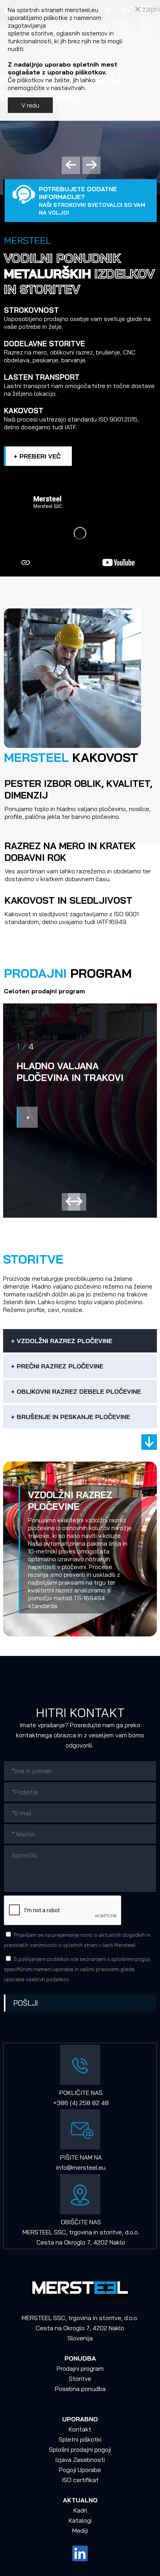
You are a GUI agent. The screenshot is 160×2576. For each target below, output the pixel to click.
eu (102, 2167)
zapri (150, 9)
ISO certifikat (80, 2480)
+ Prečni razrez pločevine (57, 1366)
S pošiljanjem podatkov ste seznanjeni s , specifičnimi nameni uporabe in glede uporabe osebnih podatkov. (77, 1969)
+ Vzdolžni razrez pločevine (62, 1341)
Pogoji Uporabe (80, 2470)
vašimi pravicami (100, 1969)
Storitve (80, 2379)
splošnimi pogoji (130, 1959)
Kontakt (80, 2429)
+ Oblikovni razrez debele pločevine (76, 1391)
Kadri (80, 2510)
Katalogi (80, 2520)
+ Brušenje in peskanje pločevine (70, 1417)
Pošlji (26, 2003)
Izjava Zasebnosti (80, 2460)
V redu (30, 105)
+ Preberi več (37, 456)
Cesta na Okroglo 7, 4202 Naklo (81, 2242)
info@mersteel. (77, 2167)
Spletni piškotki (80, 2439)
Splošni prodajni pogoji (80, 2449)
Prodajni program (80, 2368)
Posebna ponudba (80, 2389)
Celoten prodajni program (44, 991)
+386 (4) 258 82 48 (81, 2103)
